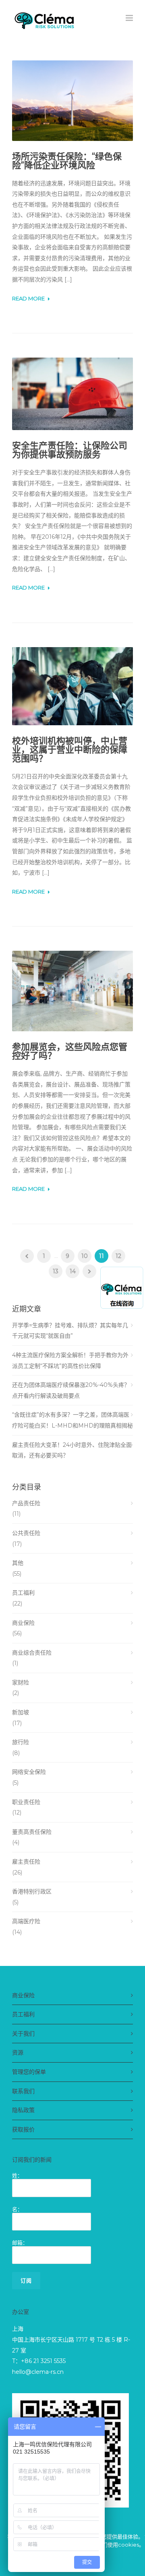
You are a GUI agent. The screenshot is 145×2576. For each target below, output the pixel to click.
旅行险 (21, 1742)
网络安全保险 (29, 1772)
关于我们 (23, 2034)
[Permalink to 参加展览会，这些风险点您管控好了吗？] (72, 991)
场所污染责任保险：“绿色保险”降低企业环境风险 (67, 161)
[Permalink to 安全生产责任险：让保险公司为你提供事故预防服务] (72, 394)
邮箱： (20, 2243)
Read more (28, 299)
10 (85, 1256)
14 (73, 1271)
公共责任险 (26, 1533)
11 (101, 1256)
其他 (18, 1563)
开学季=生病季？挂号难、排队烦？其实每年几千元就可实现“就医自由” (70, 1331)
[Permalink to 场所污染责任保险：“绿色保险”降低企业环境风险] (72, 101)
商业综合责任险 (32, 1653)
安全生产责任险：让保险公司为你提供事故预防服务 (70, 450)
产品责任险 (26, 1503)
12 (118, 1256)
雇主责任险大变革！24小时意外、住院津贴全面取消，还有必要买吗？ (72, 1450)
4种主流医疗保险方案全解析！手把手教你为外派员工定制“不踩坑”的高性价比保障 (70, 1360)
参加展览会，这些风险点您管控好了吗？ (70, 1051)
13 (56, 1271)
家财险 (21, 1682)
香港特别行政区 (32, 1891)
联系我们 (23, 2091)
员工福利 (23, 1593)
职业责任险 (26, 1802)
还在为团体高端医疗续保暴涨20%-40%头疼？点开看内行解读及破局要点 (71, 1390)
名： (17, 2209)
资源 (18, 2053)
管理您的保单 (29, 2072)
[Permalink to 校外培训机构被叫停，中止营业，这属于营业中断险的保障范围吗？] (72, 686)
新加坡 (21, 1712)
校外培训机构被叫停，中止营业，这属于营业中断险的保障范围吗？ (70, 750)
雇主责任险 (26, 1862)
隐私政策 (23, 2110)
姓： (17, 2175)
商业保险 (23, 1623)
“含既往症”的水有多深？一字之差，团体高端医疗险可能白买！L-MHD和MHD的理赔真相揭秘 (72, 1420)
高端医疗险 (26, 1921)
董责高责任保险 (32, 1832)
